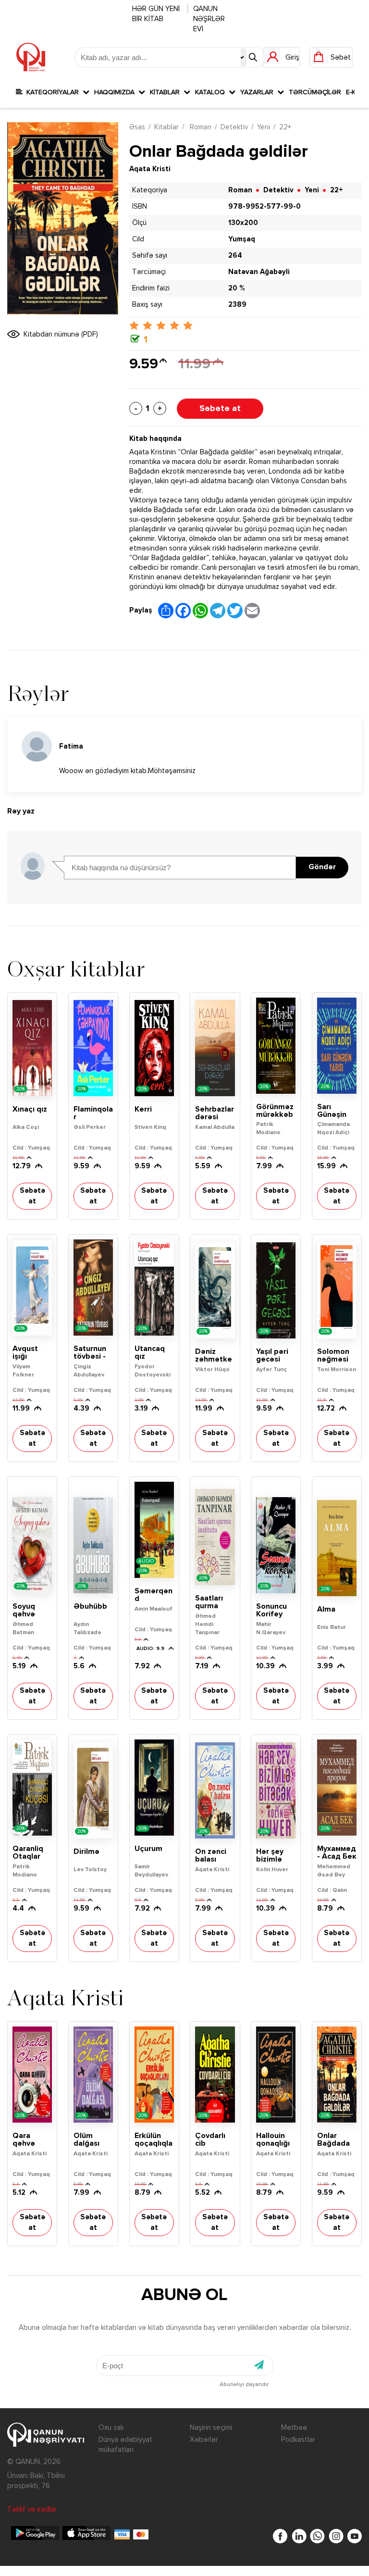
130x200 (243, 223)
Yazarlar (259, 92)
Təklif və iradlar (32, 2509)
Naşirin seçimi (211, 2428)
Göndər (322, 867)
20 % (236, 288)
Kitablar (167, 92)
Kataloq (212, 92)
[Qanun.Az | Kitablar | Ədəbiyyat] (31, 57)
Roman (200, 127)
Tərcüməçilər (315, 92)
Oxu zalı (111, 2428)
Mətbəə (294, 2428)
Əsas (137, 127)
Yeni (264, 127)
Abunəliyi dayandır (244, 2385)
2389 (237, 305)
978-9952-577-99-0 (264, 206)
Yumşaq (242, 239)
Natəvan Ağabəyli (259, 272)
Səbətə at (220, 409)
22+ (285, 127)
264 (235, 256)
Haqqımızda (116, 92)
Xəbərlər (204, 2440)
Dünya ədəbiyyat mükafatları (125, 2445)
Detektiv (234, 127)
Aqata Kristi (150, 169)
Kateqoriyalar (53, 92)
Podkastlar (298, 2440)
